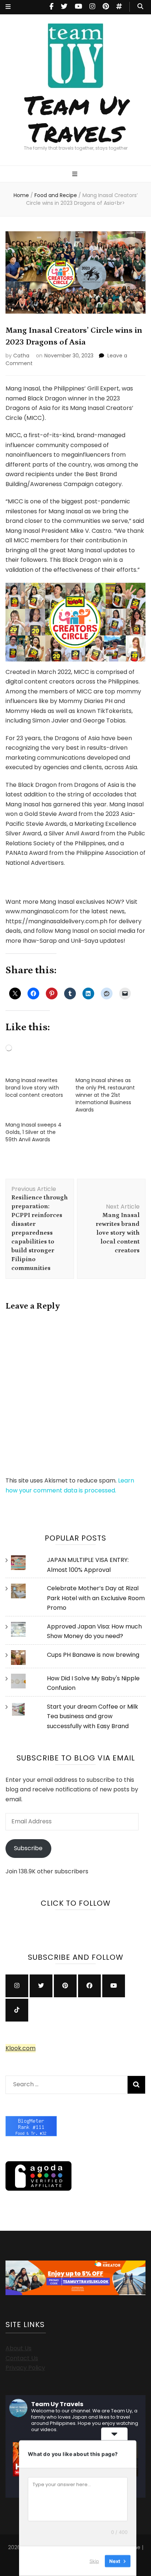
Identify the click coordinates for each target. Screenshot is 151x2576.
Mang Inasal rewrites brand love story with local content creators (34, 1088)
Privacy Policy (25, 2368)
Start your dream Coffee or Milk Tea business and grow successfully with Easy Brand (93, 1716)
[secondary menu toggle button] (8, 7)
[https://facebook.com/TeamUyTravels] (89, 1986)
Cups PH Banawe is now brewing (93, 1655)
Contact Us (22, 2358)
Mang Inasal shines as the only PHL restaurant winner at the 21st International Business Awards (105, 1095)
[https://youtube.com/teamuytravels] (114, 1986)
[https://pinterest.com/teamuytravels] (65, 1986)
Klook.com (21, 2048)
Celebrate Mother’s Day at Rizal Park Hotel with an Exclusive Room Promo (96, 1598)
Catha (21, 356)
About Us (19, 2348)
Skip (94, 2561)
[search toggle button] (140, 7)
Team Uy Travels (76, 118)
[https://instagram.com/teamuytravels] (17, 1986)
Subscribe (28, 1848)
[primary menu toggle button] (76, 174)
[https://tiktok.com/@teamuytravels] (17, 2010)
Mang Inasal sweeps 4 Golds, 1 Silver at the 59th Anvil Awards (34, 1132)
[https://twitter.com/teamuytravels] (41, 1986)
